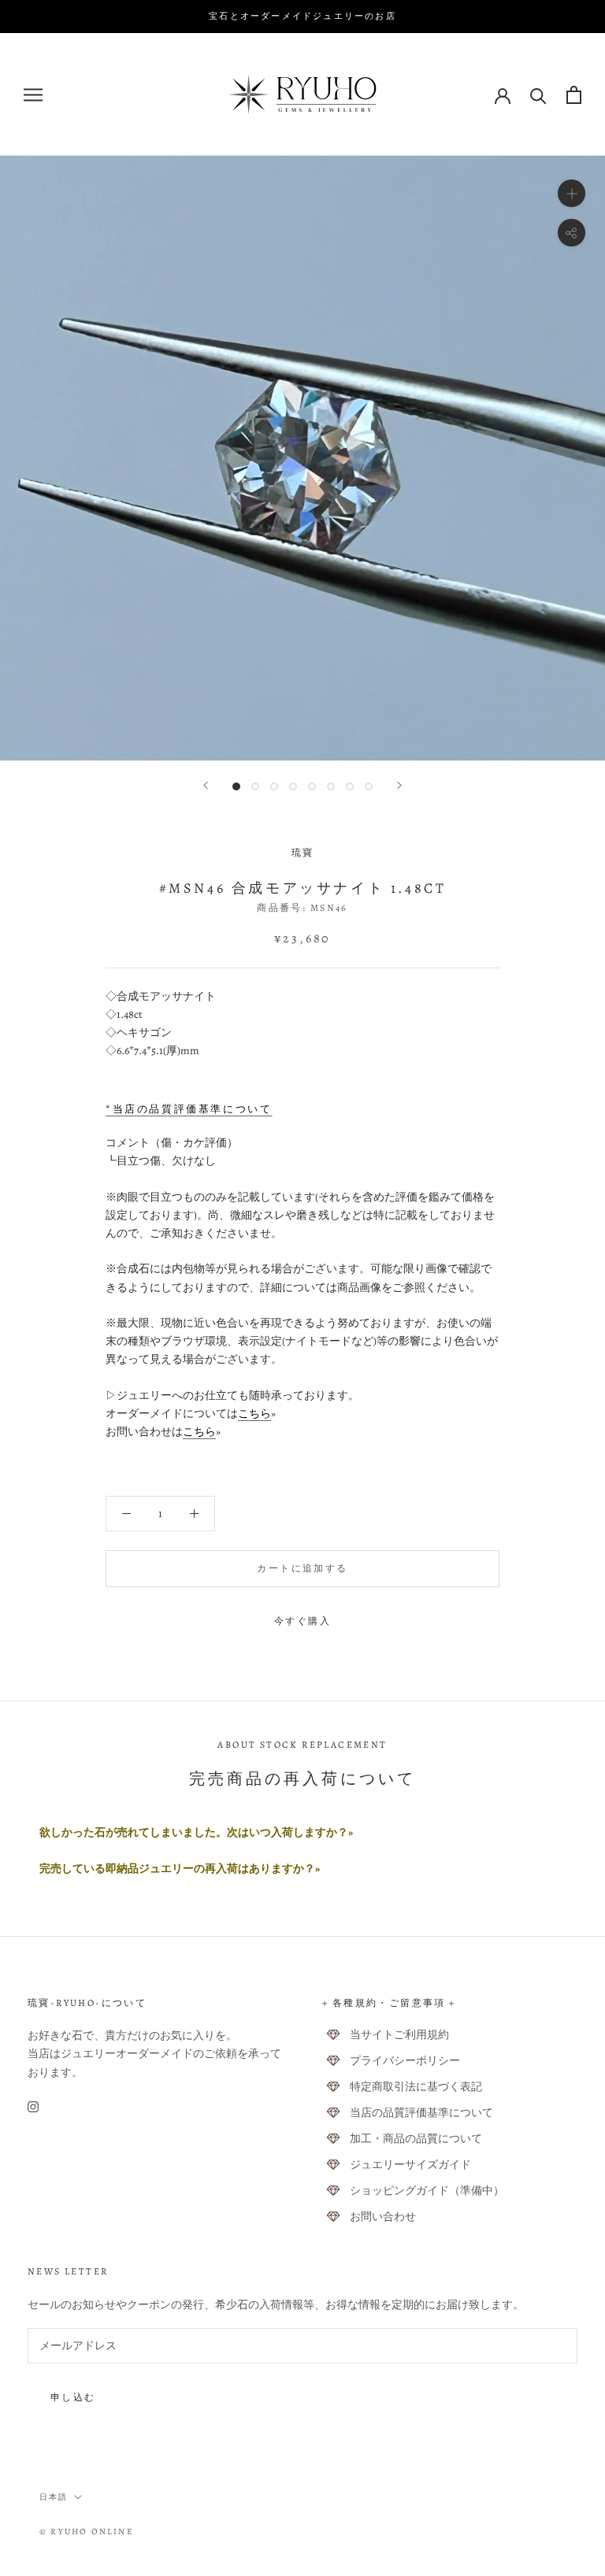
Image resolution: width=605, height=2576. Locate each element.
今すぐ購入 (302, 1621)
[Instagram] (33, 2106)
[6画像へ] (331, 786)
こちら (254, 1414)
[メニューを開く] (33, 95)
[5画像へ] (312, 786)
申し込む (73, 2397)
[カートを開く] (574, 95)
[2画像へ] (255, 786)
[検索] (538, 95)
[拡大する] (572, 193)
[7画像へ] (350, 786)
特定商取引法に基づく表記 (416, 2087)
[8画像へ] (369, 786)
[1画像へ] (236, 786)
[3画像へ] (274, 786)
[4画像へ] (293, 786)
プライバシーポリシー (405, 2061)
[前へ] (206, 785)
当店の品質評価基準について (421, 2113)
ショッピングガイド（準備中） (427, 2191)
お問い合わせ (383, 2217)
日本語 (54, 2497)
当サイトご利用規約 (399, 2035)
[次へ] (399, 785)
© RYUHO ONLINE (87, 2532)
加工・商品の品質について (416, 2139)
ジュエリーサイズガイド (410, 2165)
